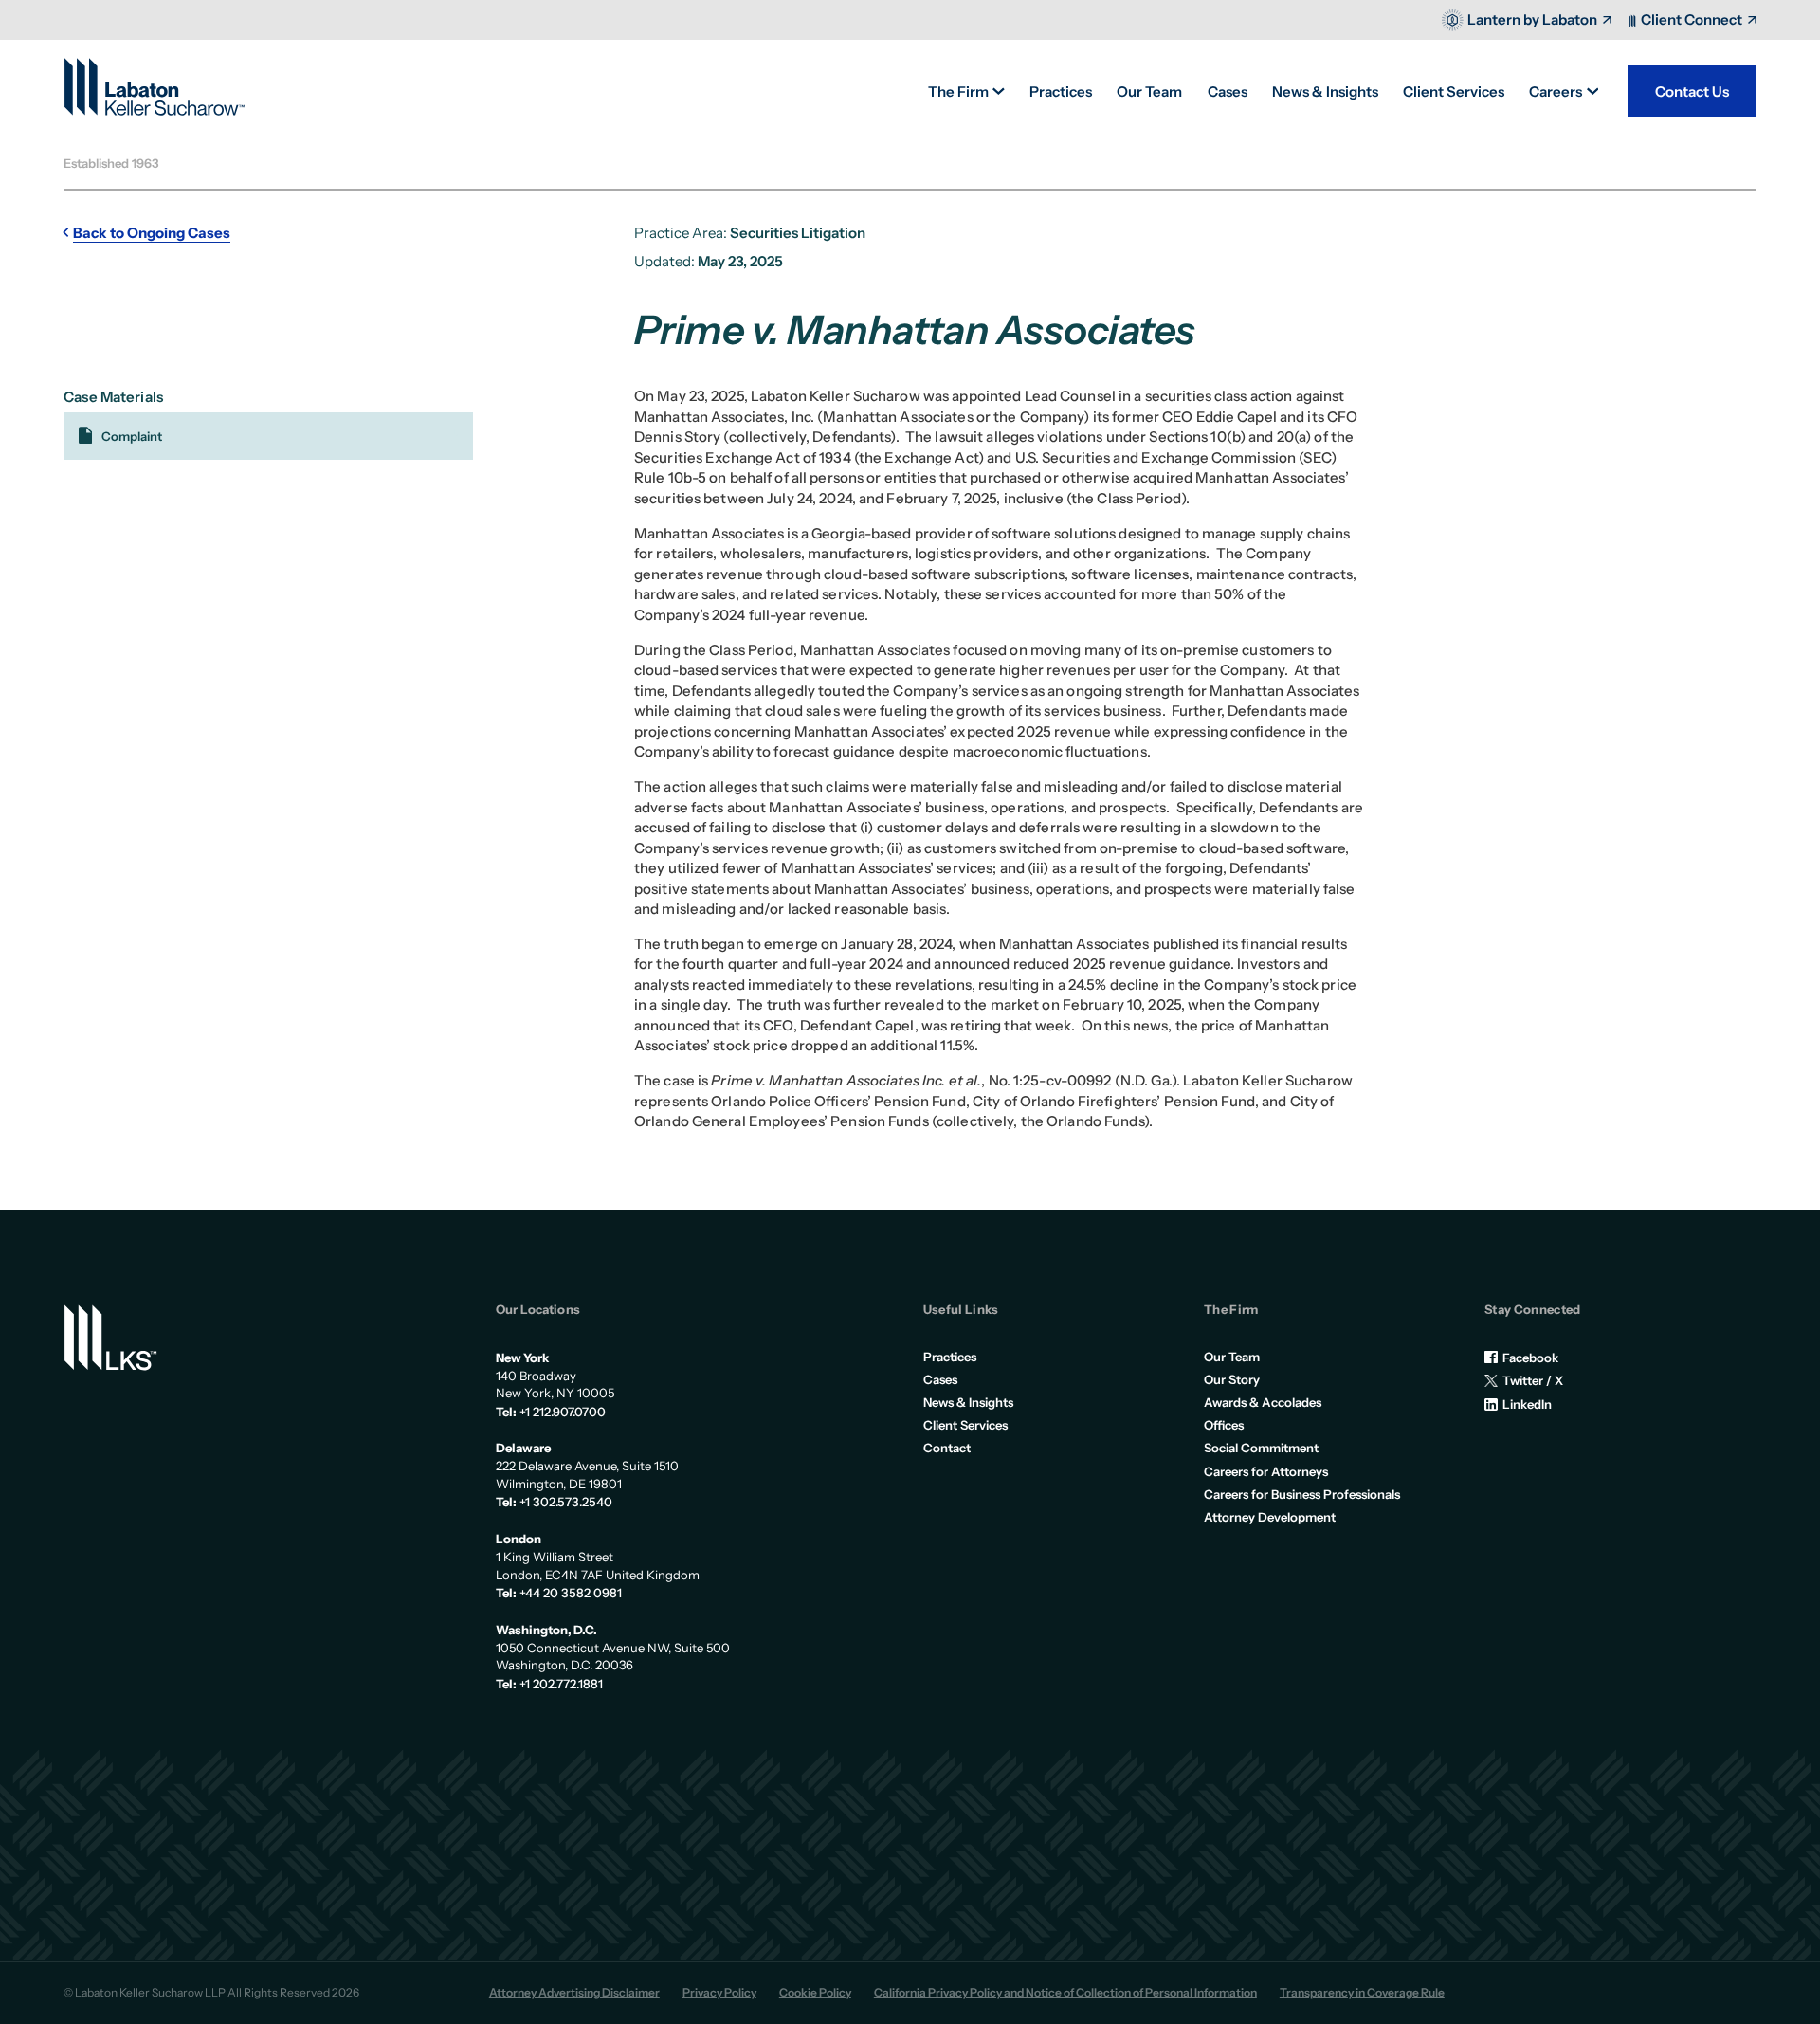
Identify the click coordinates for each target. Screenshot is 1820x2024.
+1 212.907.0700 (563, 1412)
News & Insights (968, 1402)
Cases (940, 1379)
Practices (950, 1357)
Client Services (965, 1425)
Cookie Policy (815, 1993)
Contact (947, 1448)
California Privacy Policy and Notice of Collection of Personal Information (1065, 1993)
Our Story (1232, 1379)
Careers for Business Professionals (1302, 1494)
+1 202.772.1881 (561, 1684)
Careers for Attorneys (1266, 1471)
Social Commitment (1261, 1448)
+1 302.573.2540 (566, 1502)
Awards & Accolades (1263, 1402)
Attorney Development (1270, 1517)
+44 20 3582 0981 (571, 1593)
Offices (1224, 1425)
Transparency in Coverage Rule (1362, 1993)
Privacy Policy (719, 1993)
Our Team (1232, 1357)
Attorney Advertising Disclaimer (574, 1993)
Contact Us (1692, 91)
